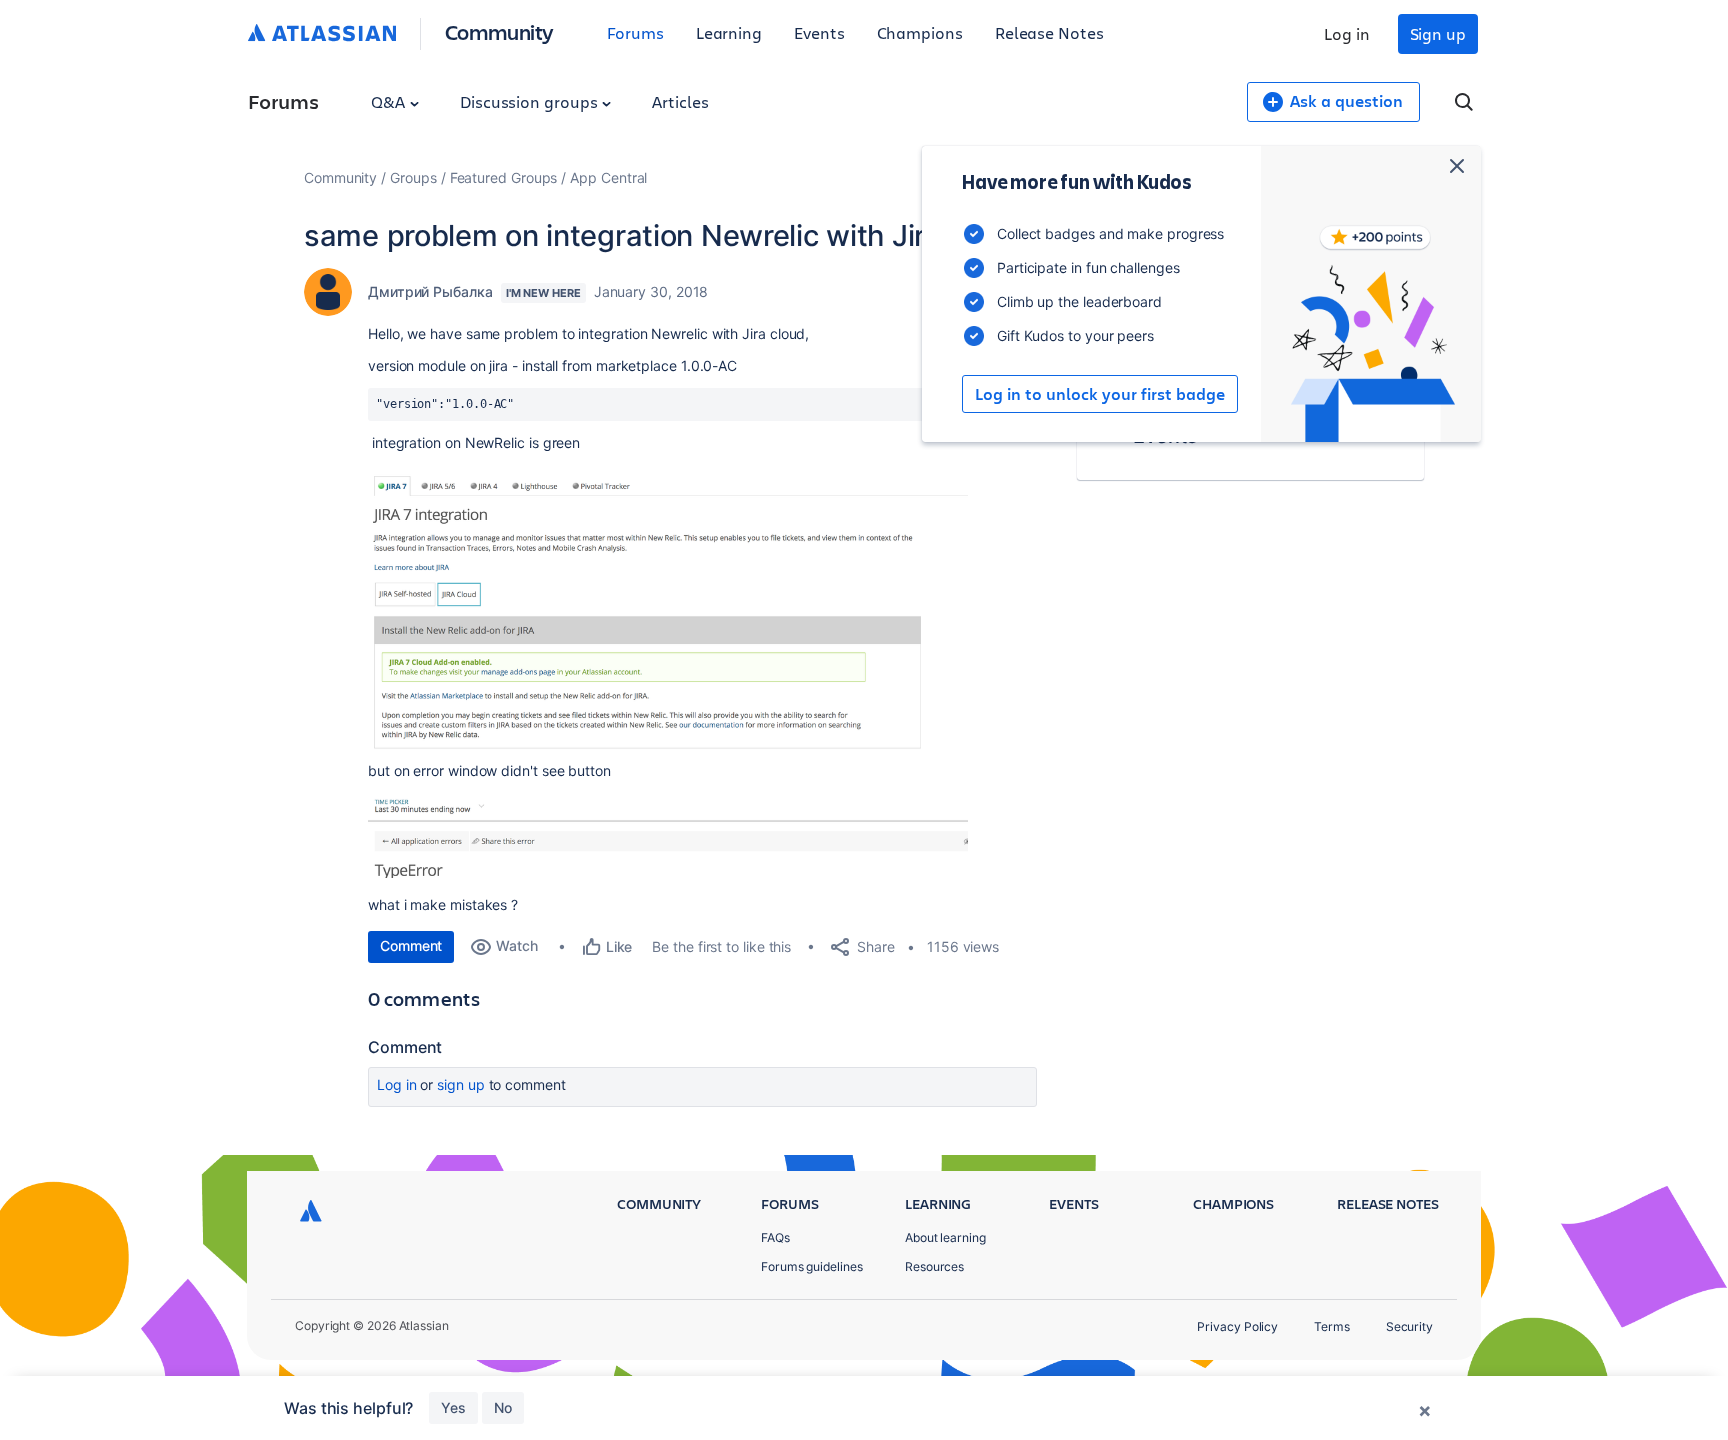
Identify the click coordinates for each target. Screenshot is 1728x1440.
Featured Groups (504, 177)
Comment (411, 945)
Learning (729, 32)
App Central (608, 177)
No (503, 1407)
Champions (920, 32)
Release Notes (1049, 32)
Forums (635, 32)
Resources (934, 1266)
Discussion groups (531, 101)
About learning (945, 1237)
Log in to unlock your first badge (1100, 394)
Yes (453, 1407)
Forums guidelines (812, 1266)
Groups (413, 177)
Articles (680, 101)
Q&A (390, 101)
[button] (668, 610)
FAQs (775, 1237)
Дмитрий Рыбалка (430, 291)
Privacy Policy (1237, 1326)
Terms (1332, 1326)
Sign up (1438, 33)
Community (499, 31)
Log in (1347, 33)
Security (1409, 1326)
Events (819, 32)
